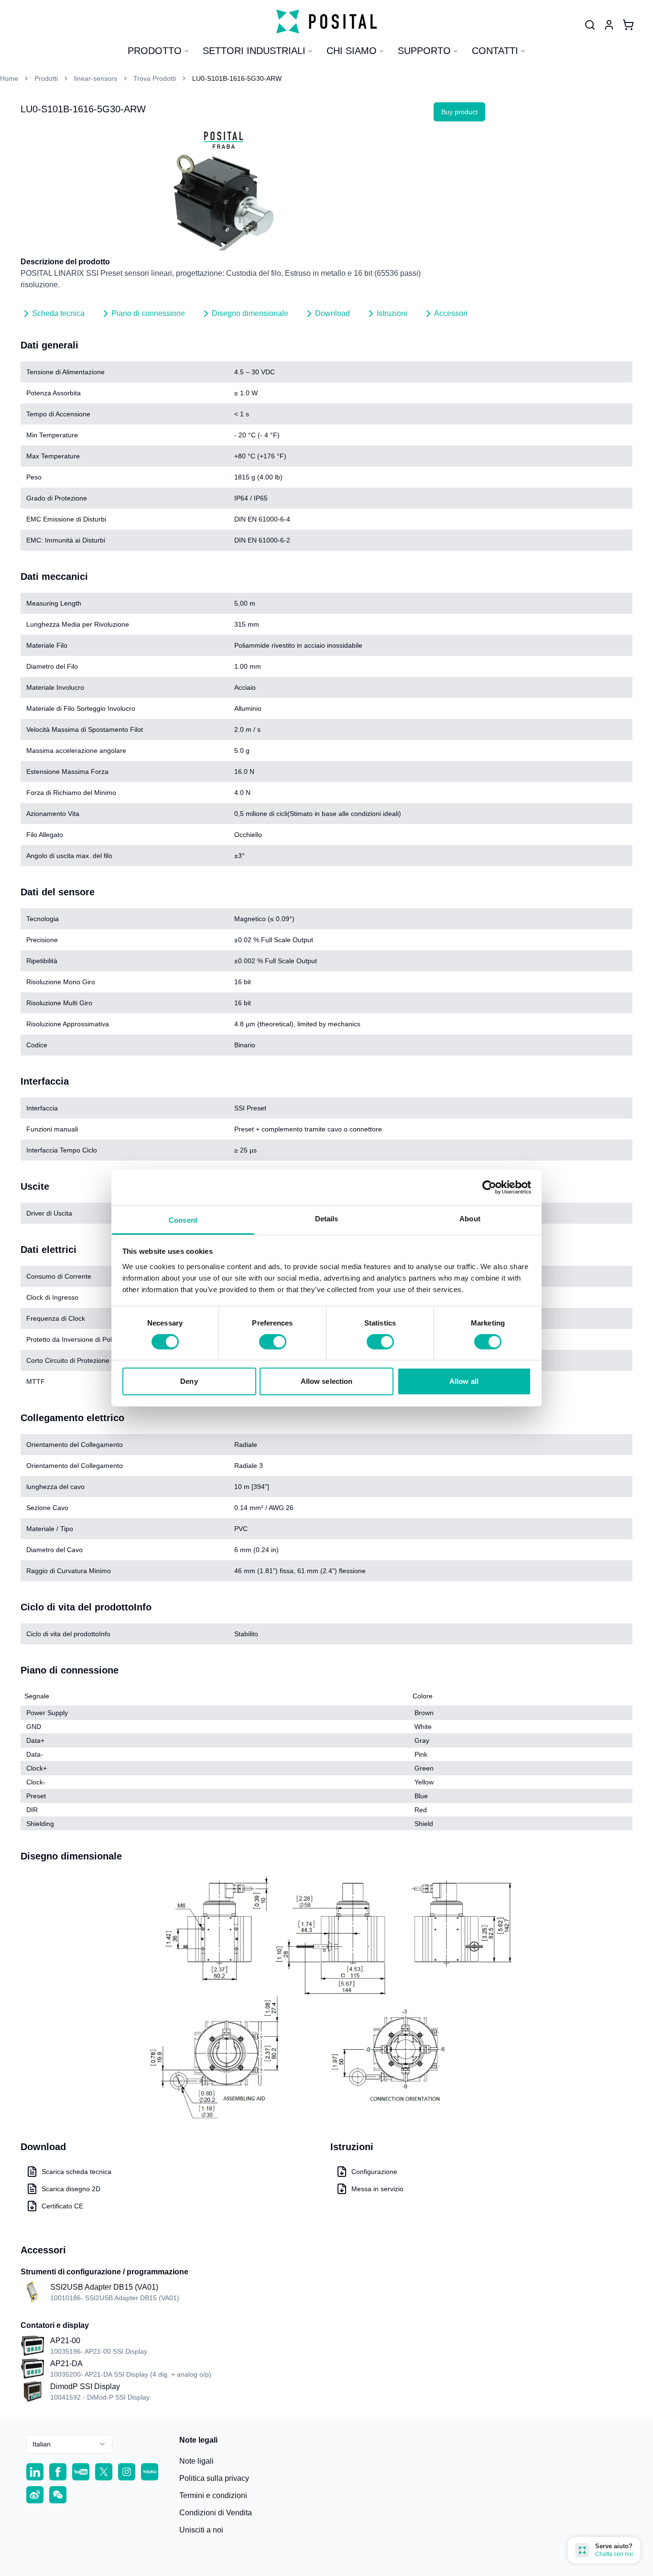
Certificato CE (62, 2206)
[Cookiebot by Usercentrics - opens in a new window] (489, 1187)
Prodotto (155, 51)
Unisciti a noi (201, 2530)
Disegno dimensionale (250, 313)
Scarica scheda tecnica (76, 2172)
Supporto (424, 51)
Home (9, 78)
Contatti (495, 51)
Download (332, 313)
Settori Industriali (254, 51)
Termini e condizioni (213, 2495)
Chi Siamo (352, 51)
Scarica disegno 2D (71, 2189)
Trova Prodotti (155, 78)
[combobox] (69, 2444)
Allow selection (327, 1381)
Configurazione (374, 2172)
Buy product (459, 112)
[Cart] (628, 25)
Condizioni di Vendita (216, 2513)
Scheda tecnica (58, 313)
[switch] (273, 1342)
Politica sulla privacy (214, 2478)
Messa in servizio (377, 2189)
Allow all (464, 1381)
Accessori (451, 313)
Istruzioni (392, 313)
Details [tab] (327, 1218)
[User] (590, 25)
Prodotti (46, 78)
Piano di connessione (148, 313)
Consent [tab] (183, 1220)
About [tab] (470, 1218)
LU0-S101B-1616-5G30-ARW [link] (237, 78)
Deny (189, 1381)
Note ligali (196, 2461)
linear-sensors (96, 78)
